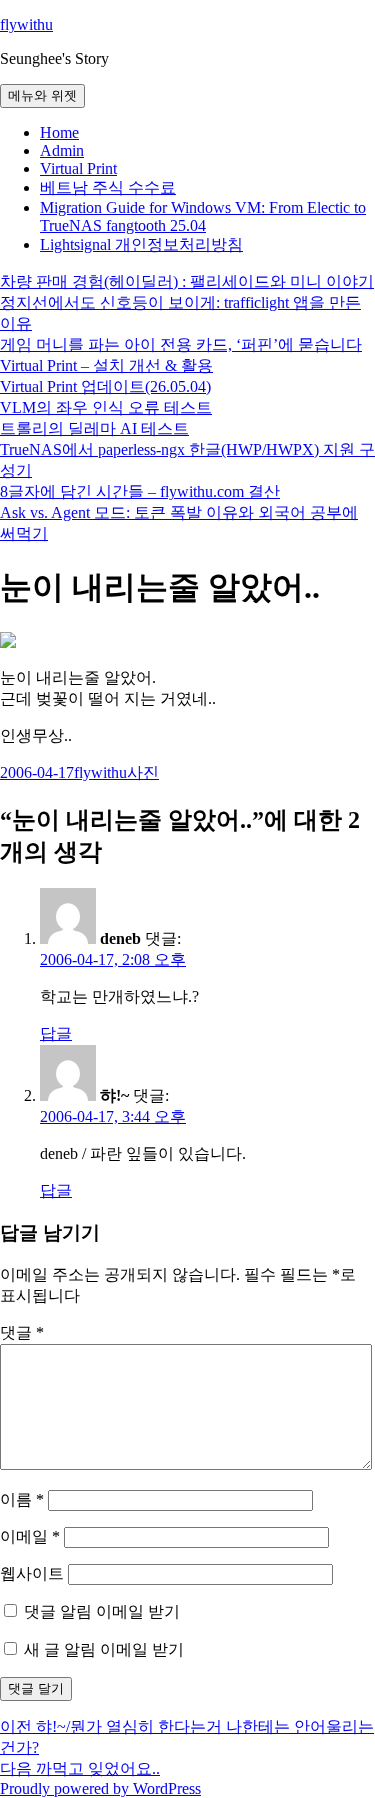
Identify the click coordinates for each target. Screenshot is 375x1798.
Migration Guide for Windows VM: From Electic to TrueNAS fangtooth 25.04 (203, 216)
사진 (143, 772)
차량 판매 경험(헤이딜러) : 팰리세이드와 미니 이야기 (187, 281)
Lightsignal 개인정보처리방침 (141, 244)
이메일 (30, 1536)
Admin (62, 150)
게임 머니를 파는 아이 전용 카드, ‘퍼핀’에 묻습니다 (181, 344)
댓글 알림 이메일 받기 (102, 1611)
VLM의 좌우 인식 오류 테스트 (106, 407)
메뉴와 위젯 (42, 95)
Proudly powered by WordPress (100, 1788)
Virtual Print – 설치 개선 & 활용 (106, 365)
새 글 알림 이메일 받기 (104, 1649)
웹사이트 (32, 1573)
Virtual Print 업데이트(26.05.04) (105, 386)
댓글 (22, 1332)
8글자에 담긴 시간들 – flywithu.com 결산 (140, 491)
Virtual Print (78, 168)
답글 (56, 1033)
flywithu (26, 24)
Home (59, 132)
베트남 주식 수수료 (108, 187)
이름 (22, 1499)
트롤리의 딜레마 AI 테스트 (94, 428)
